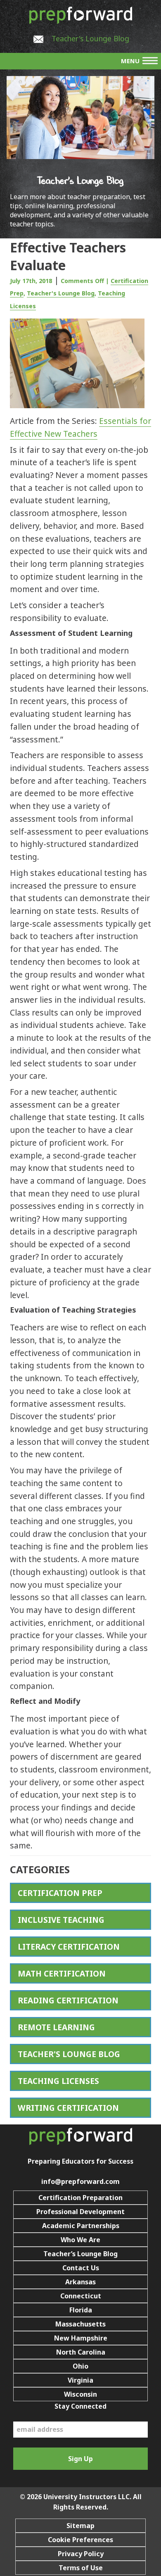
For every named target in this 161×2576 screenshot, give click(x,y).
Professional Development (80, 2212)
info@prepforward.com (80, 2181)
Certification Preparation (80, 2198)
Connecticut (81, 2296)
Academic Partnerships (81, 2226)
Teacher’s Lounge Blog (80, 2254)
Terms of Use (81, 2568)
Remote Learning (56, 2027)
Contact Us (81, 2268)
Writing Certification (68, 2108)
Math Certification (62, 1973)
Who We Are (80, 2240)
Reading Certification (68, 2000)
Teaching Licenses (58, 2081)
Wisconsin (80, 2394)
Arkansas (80, 2282)
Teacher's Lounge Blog (90, 38)
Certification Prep (60, 1893)
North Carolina (81, 2352)
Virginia (80, 2380)
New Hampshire (81, 2338)
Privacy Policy (81, 2554)
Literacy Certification (69, 1947)
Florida (81, 2310)
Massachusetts (80, 2324)
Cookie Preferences (80, 2540)
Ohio (80, 2366)
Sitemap (80, 2526)
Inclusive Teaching (61, 1920)
